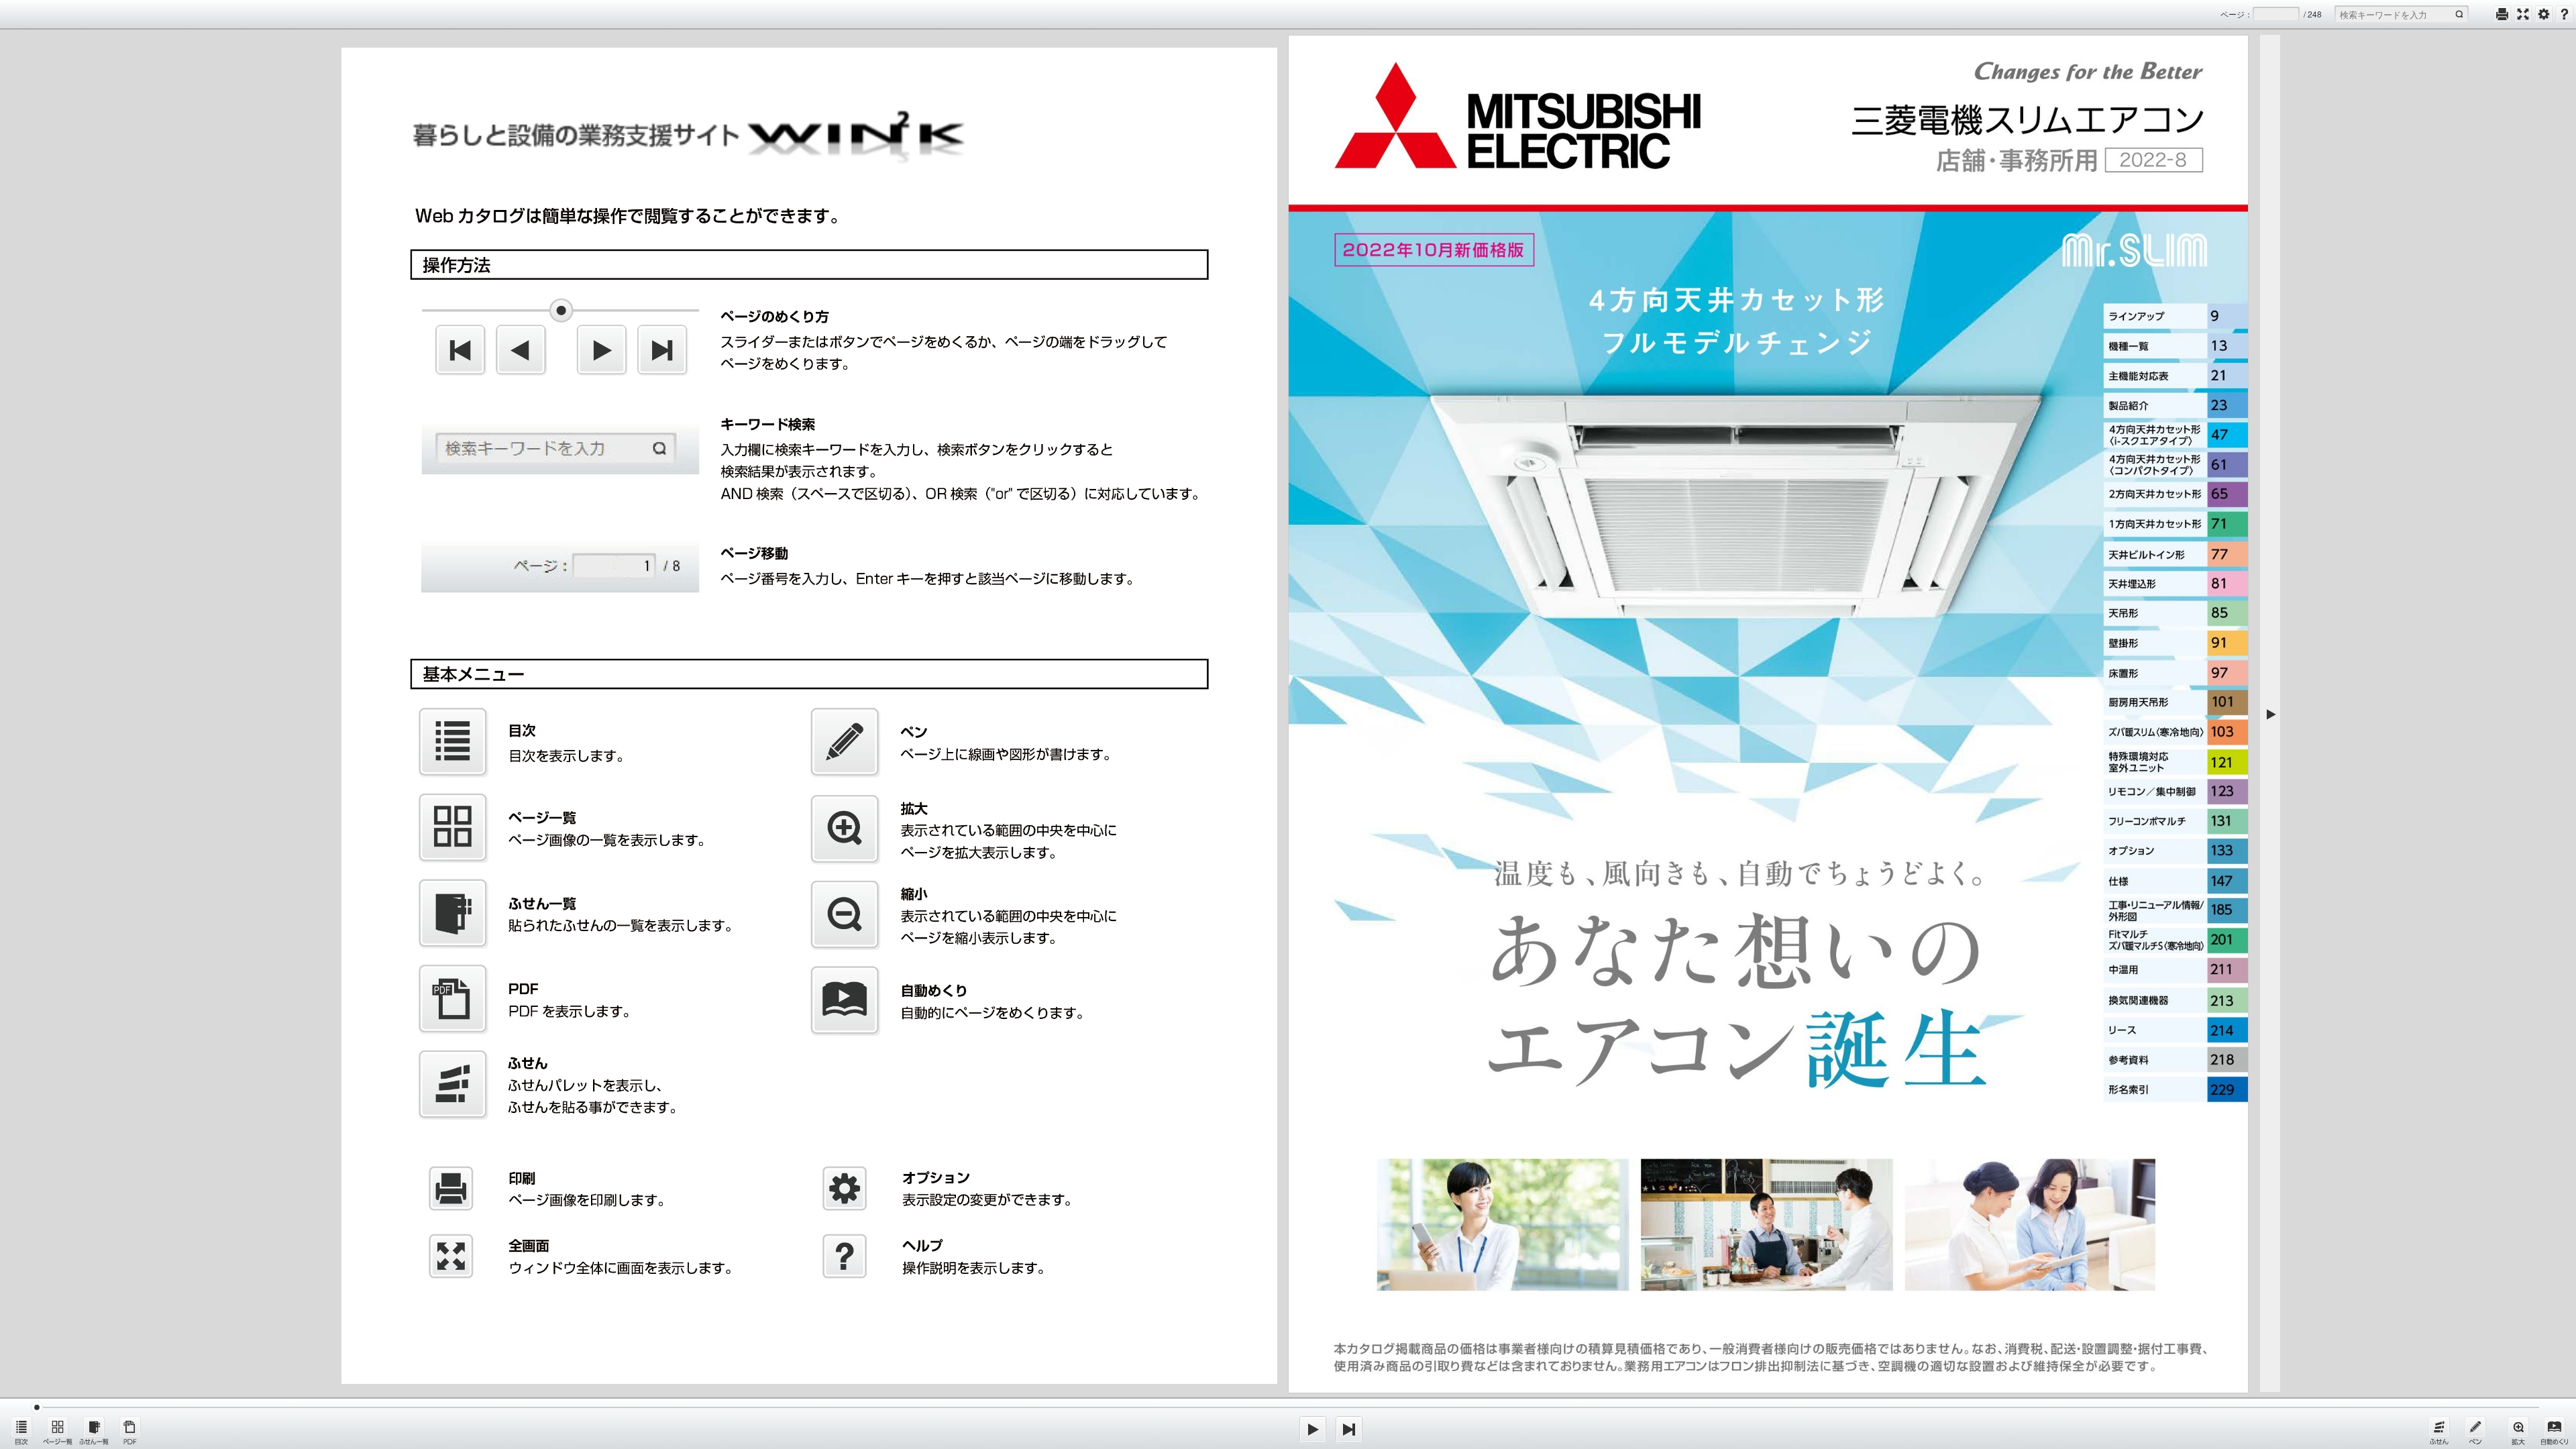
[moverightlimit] (1349, 1430)
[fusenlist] (94, 1430)
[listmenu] (21, 1430)
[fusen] (2439, 1430)
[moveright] (1313, 1430)
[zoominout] (2518, 1430)
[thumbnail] (58, 1430)
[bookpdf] (130, 1430)
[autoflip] (2555, 1430)
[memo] (2475, 1430)
